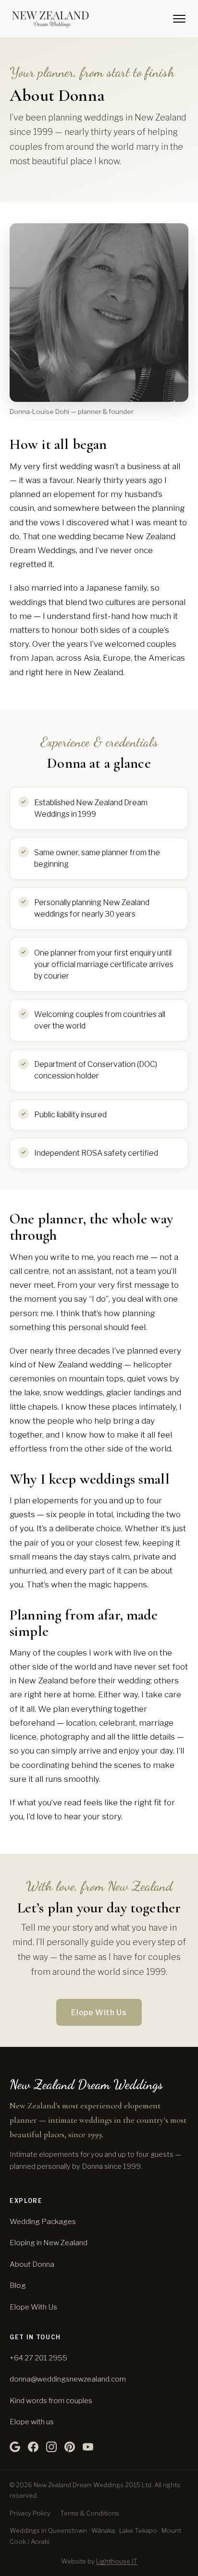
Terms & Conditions (90, 2513)
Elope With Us (99, 2013)
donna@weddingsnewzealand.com (68, 2379)
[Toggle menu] (179, 19)
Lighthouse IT (117, 2561)
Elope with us (32, 2422)
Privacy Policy (30, 2513)
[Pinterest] (70, 2447)
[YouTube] (88, 2447)
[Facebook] (33, 2447)
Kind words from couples (51, 2401)
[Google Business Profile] (15, 2447)
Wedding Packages (43, 2221)
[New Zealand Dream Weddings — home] (50, 19)
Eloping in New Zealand (49, 2243)
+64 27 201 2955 (38, 2358)
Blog (18, 2285)
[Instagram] (51, 2447)
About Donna (32, 2264)
